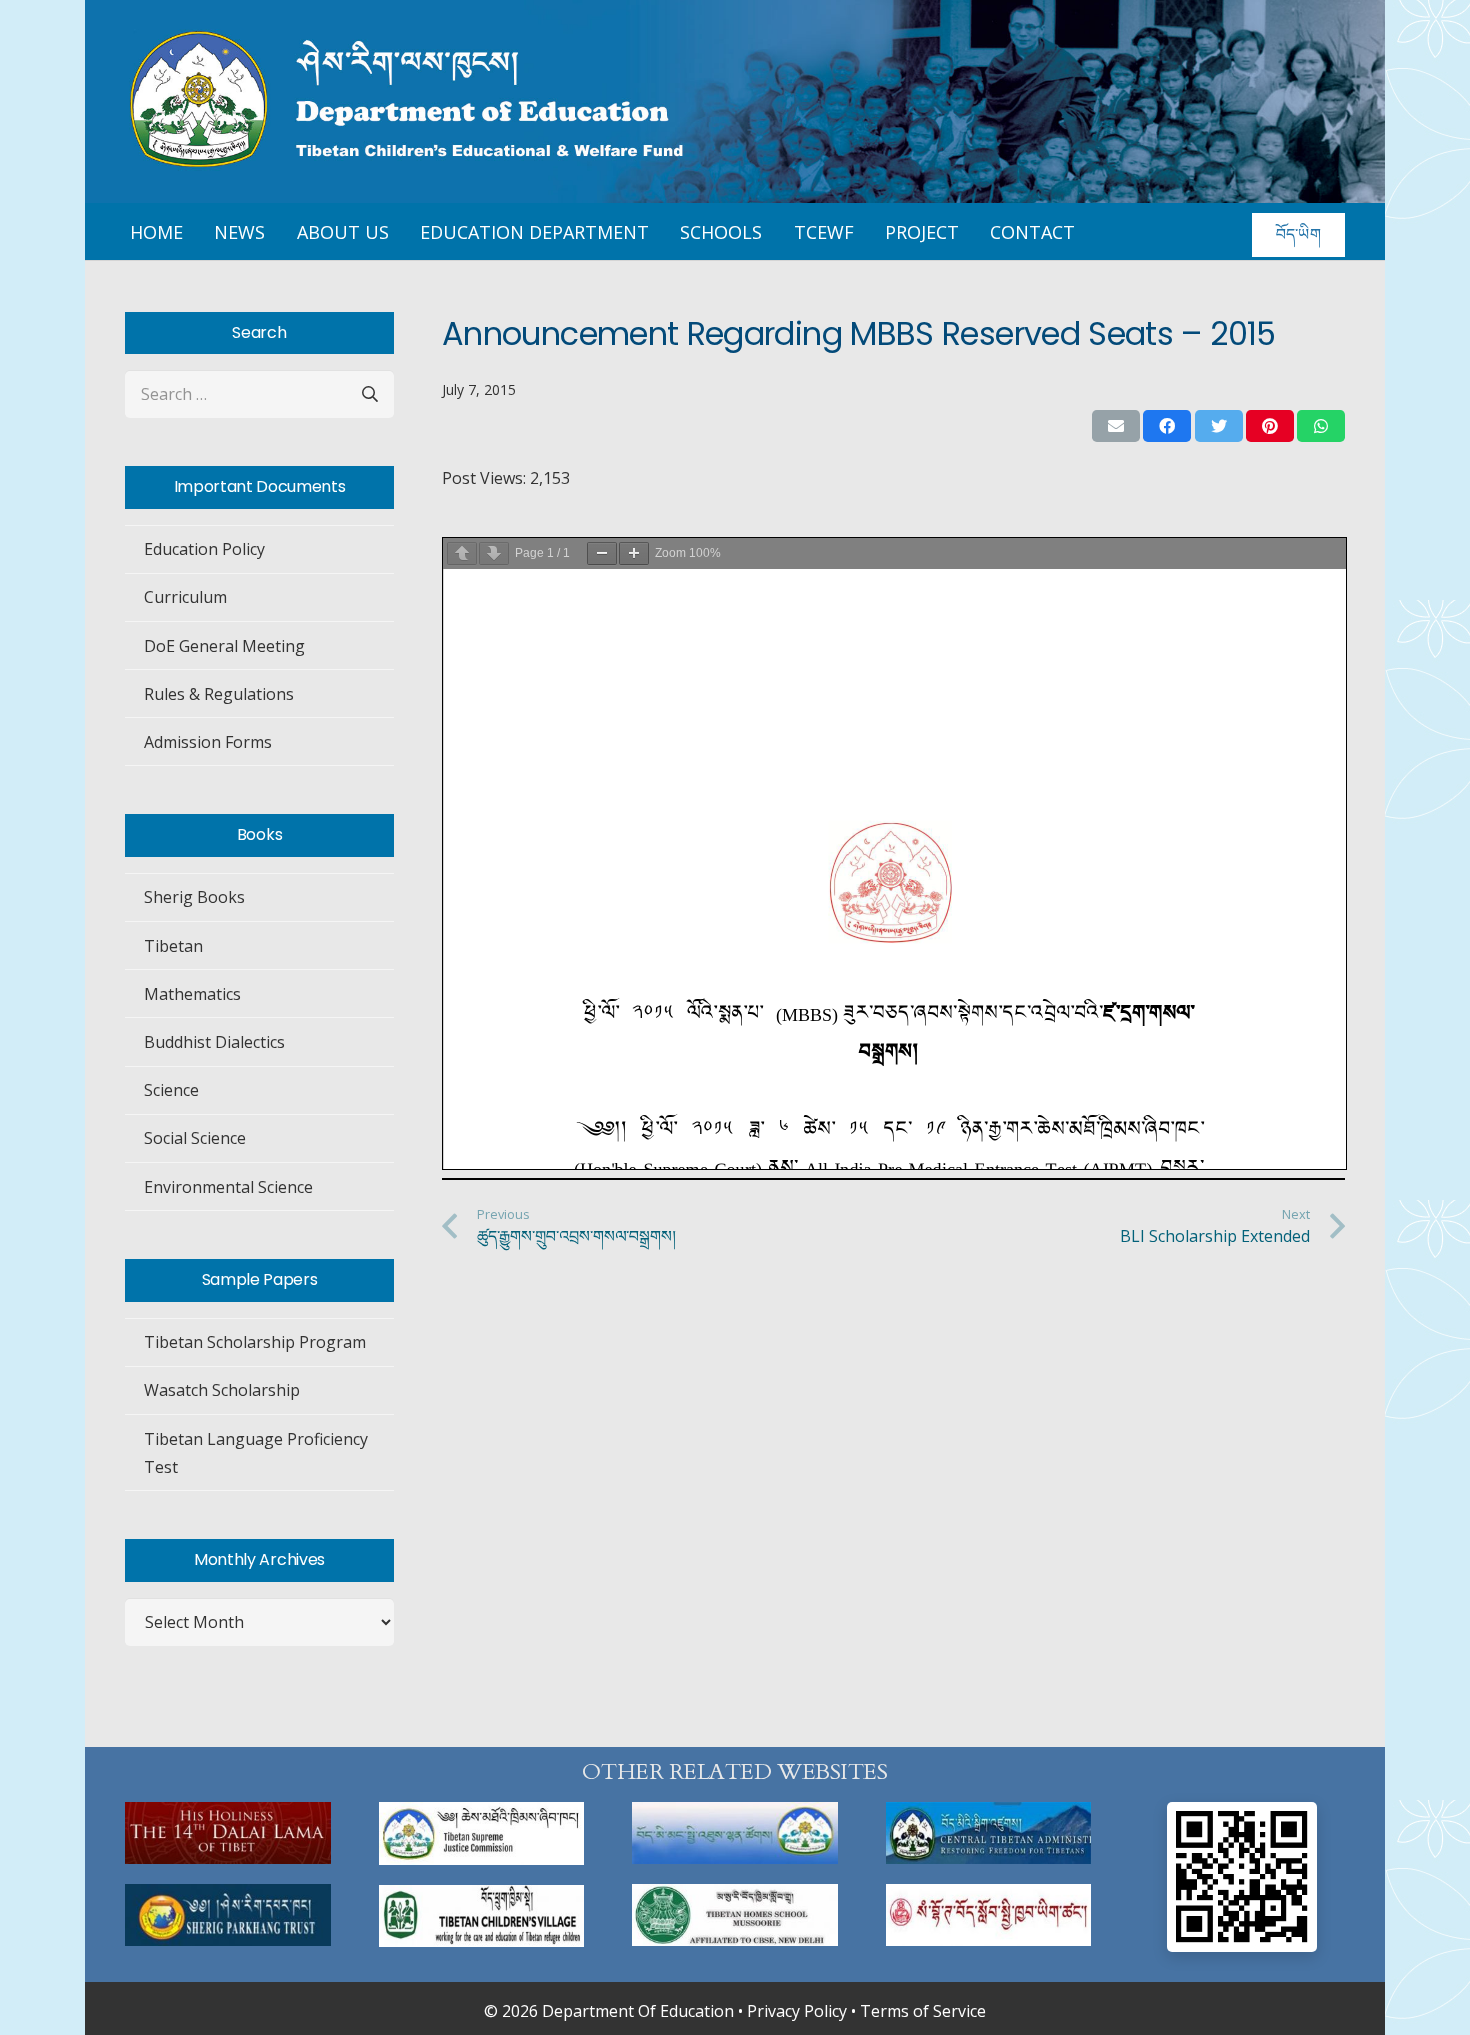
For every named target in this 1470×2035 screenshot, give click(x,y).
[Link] (228, 1833)
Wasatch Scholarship (222, 1390)
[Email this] (1116, 426)
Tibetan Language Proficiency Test (256, 1453)
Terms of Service (923, 2011)
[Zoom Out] (602, 553)
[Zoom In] (634, 553)
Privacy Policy (797, 2011)
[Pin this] (1270, 426)
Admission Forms (208, 742)
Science (171, 1090)
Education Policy (204, 549)
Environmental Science (228, 1187)
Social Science (195, 1138)
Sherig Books (194, 897)
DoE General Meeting (224, 646)
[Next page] (494, 553)
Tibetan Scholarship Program (255, 1342)
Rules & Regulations (219, 694)
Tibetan (173, 946)
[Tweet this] (1219, 426)
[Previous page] (462, 553)
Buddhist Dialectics (214, 1042)
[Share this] (1167, 426)
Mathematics (192, 994)
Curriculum (185, 597)
